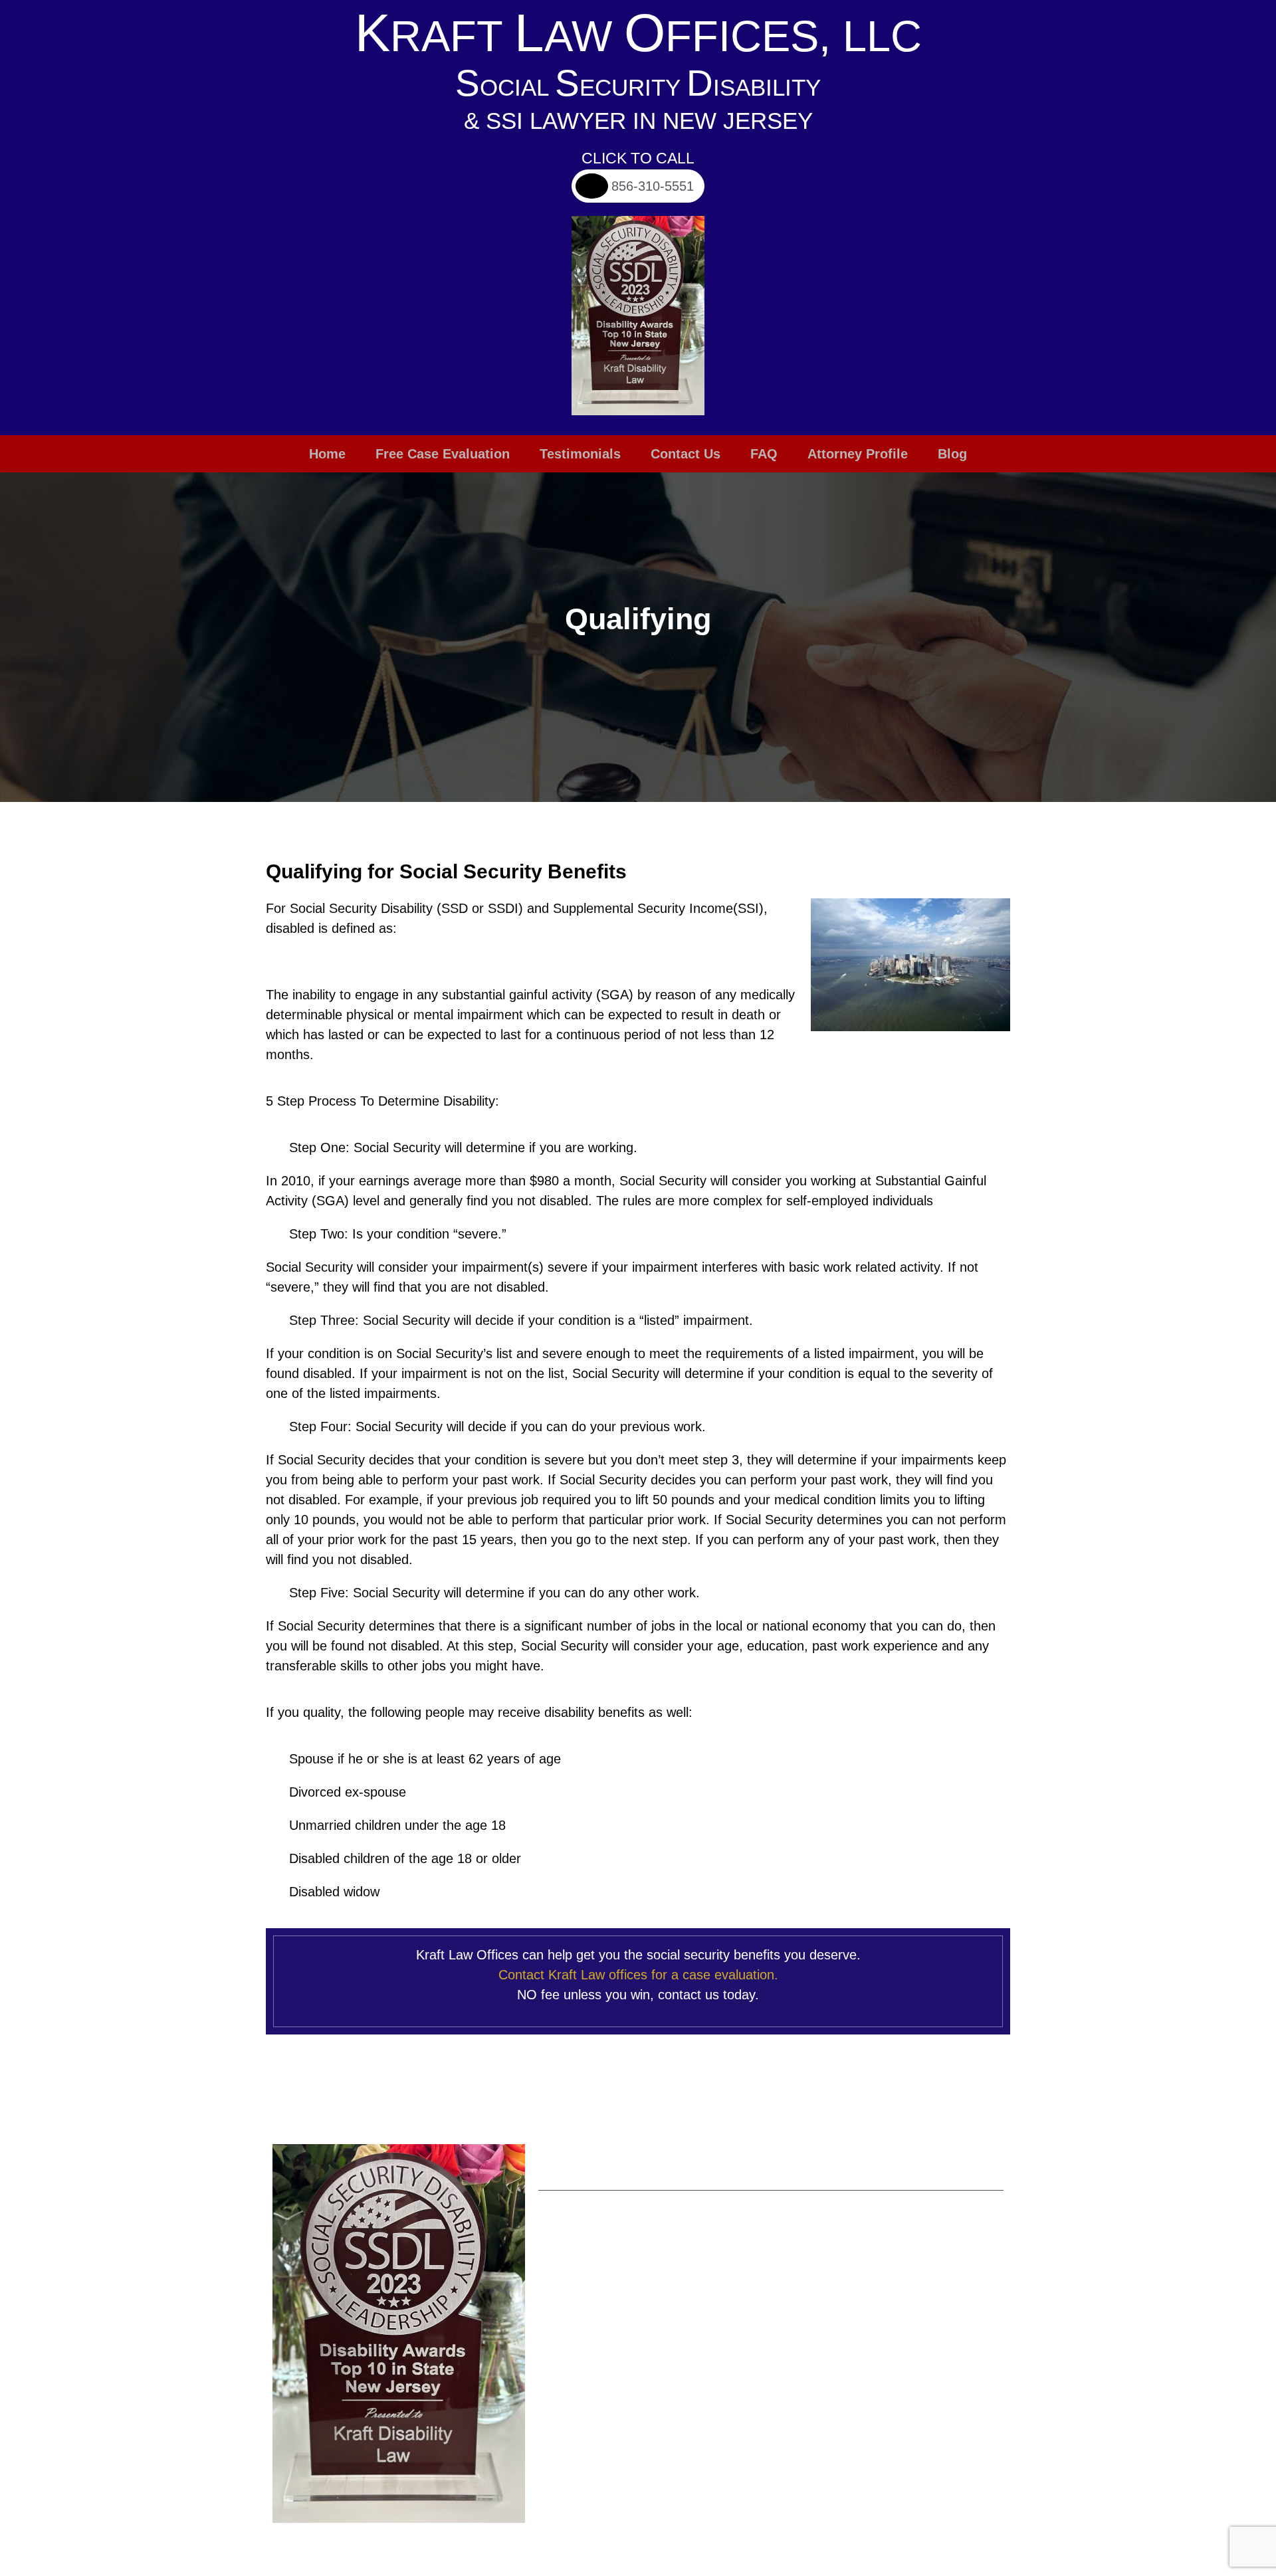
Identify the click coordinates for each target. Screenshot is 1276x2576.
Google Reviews (875, 2252)
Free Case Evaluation (443, 454)
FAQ (764, 454)
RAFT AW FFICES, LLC (638, 36)
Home (327, 454)
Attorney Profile (858, 454)
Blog (952, 454)
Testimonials (580, 454)
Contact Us (686, 454)
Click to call (638, 158)
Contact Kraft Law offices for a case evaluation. (638, 1975)
